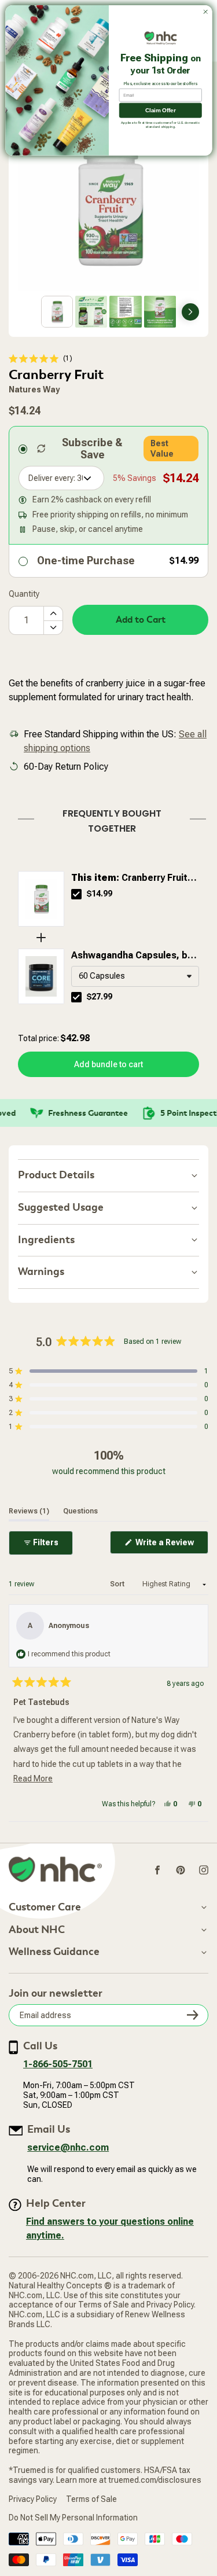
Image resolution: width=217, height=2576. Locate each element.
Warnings (41, 1272)
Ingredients (46, 1240)
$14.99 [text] (100, 894)
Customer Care (45, 1908)
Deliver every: (52, 478)
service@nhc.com (68, 2147)
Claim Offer (160, 110)
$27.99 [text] (100, 997)
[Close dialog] (205, 12)
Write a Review (171, 1546)
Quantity (24, 594)
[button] (41, 359)
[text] (108, 819)
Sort (118, 1584)
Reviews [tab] (29, 1511)
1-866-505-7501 (58, 2064)
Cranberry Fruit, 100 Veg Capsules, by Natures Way (131, 879)
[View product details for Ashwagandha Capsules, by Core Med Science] (41, 976)
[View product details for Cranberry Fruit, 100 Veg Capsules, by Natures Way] (41, 899)
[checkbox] (76, 894)
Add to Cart (141, 620)
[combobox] (135, 976)
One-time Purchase (86, 561)
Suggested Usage (61, 1208)
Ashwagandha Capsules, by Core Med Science (132, 956)
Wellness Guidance (54, 1952)
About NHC (37, 1930)
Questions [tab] (80, 1511)
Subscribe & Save (92, 449)
